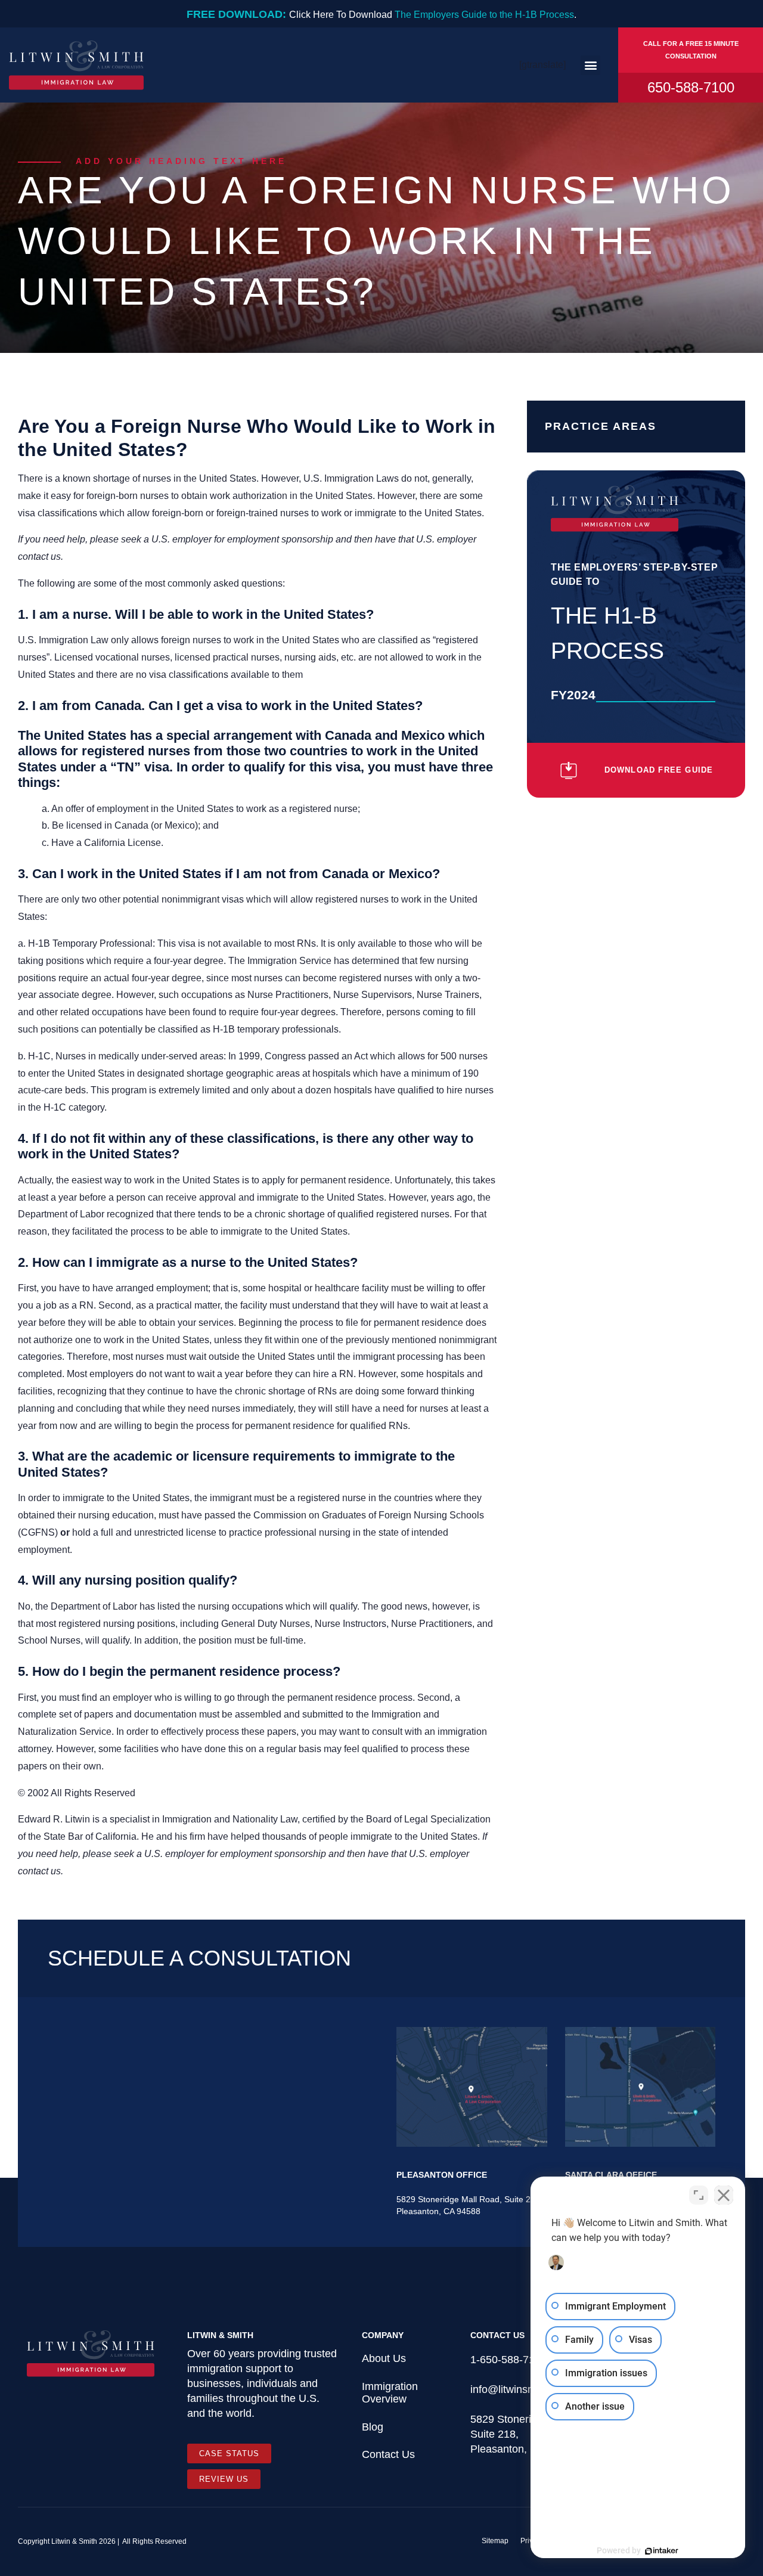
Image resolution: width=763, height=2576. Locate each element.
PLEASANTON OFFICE (442, 2175)
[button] (590, 65)
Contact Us (388, 2454)
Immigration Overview (390, 2393)
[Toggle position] (699, 2195)
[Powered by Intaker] (662, 2551)
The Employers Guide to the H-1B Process (484, 15)
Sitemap (495, 2541)
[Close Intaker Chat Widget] (724, 2195)
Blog (373, 2427)
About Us (384, 2358)
